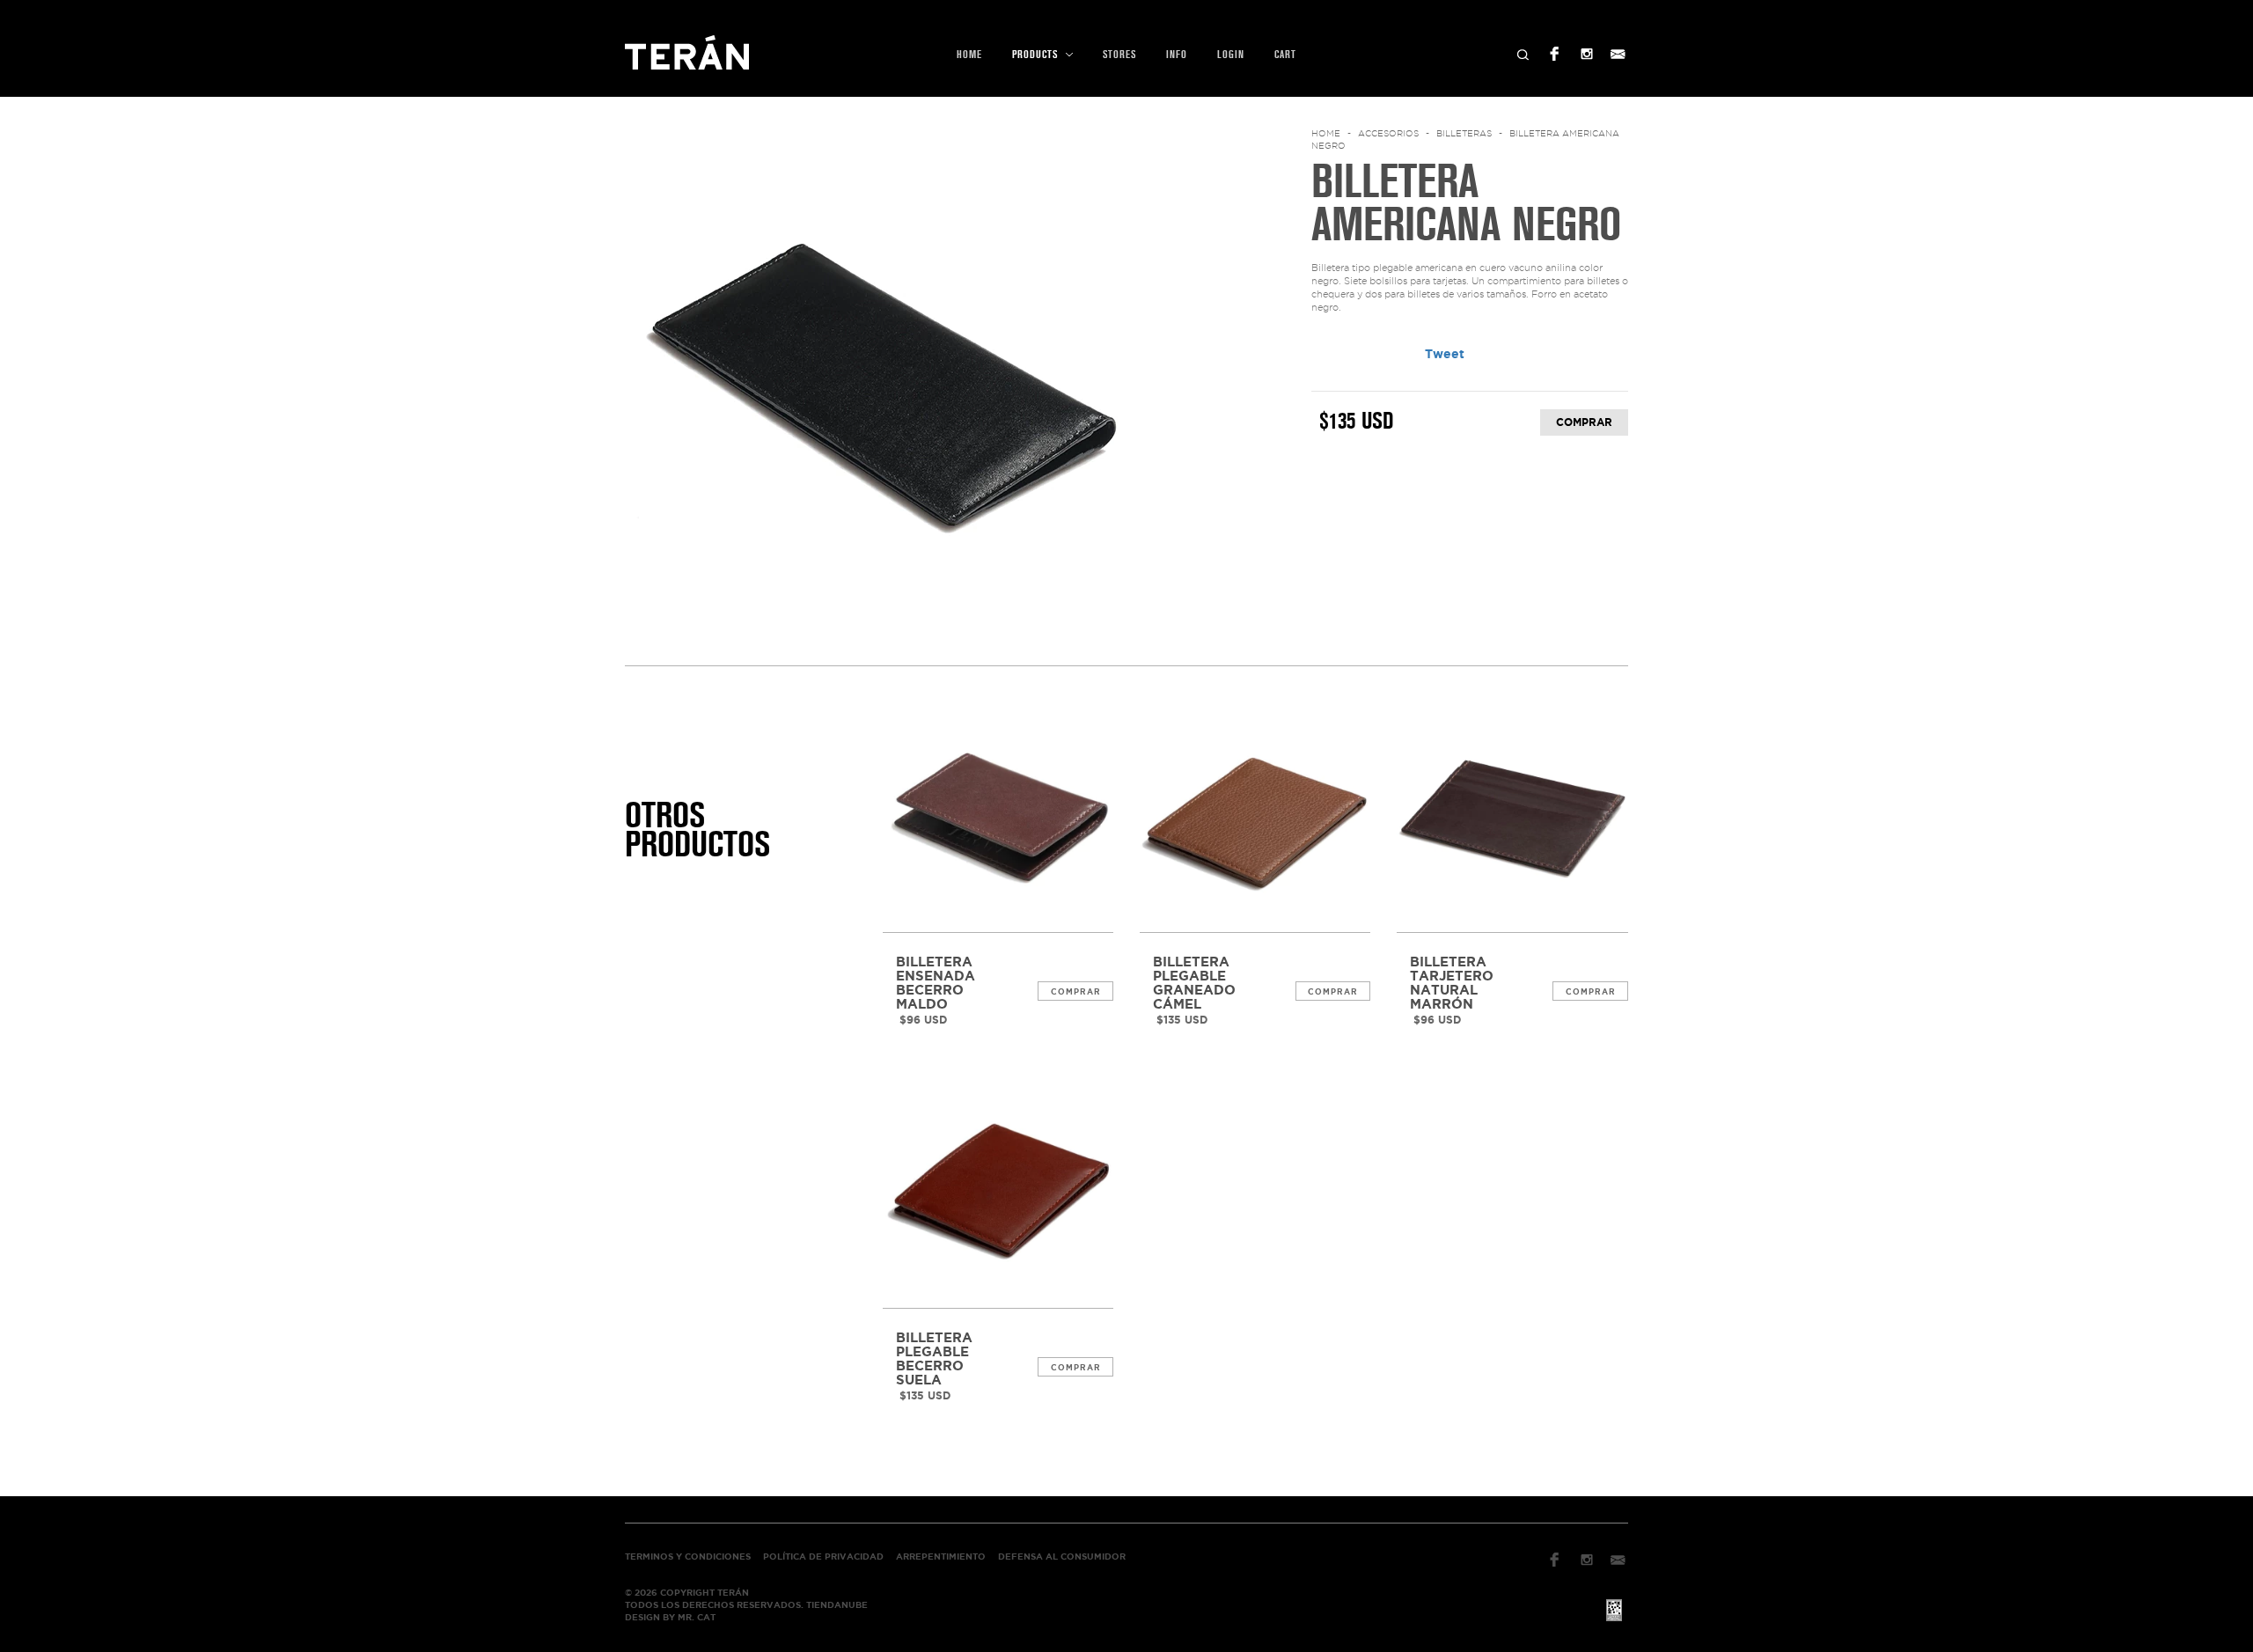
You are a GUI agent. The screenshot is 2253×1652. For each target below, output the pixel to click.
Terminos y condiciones (688, 1557)
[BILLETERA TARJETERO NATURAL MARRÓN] (1512, 817)
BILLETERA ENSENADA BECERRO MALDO (936, 983)
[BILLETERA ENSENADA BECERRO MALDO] (998, 817)
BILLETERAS (1464, 133)
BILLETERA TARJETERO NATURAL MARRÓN (1452, 983)
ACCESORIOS (1388, 133)
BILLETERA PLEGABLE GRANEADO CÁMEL (1194, 983)
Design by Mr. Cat (670, 1617)
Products (1037, 55)
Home (969, 55)
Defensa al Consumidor (1062, 1557)
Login (1231, 55)
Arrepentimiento (941, 1557)
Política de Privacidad (823, 1557)
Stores (1119, 55)
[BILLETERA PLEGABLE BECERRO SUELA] (998, 1192)
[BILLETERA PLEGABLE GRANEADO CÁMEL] (1255, 817)
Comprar (1076, 992)
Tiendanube (837, 1605)
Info (1177, 55)
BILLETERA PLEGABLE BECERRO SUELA (934, 1359)
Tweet (1445, 354)
